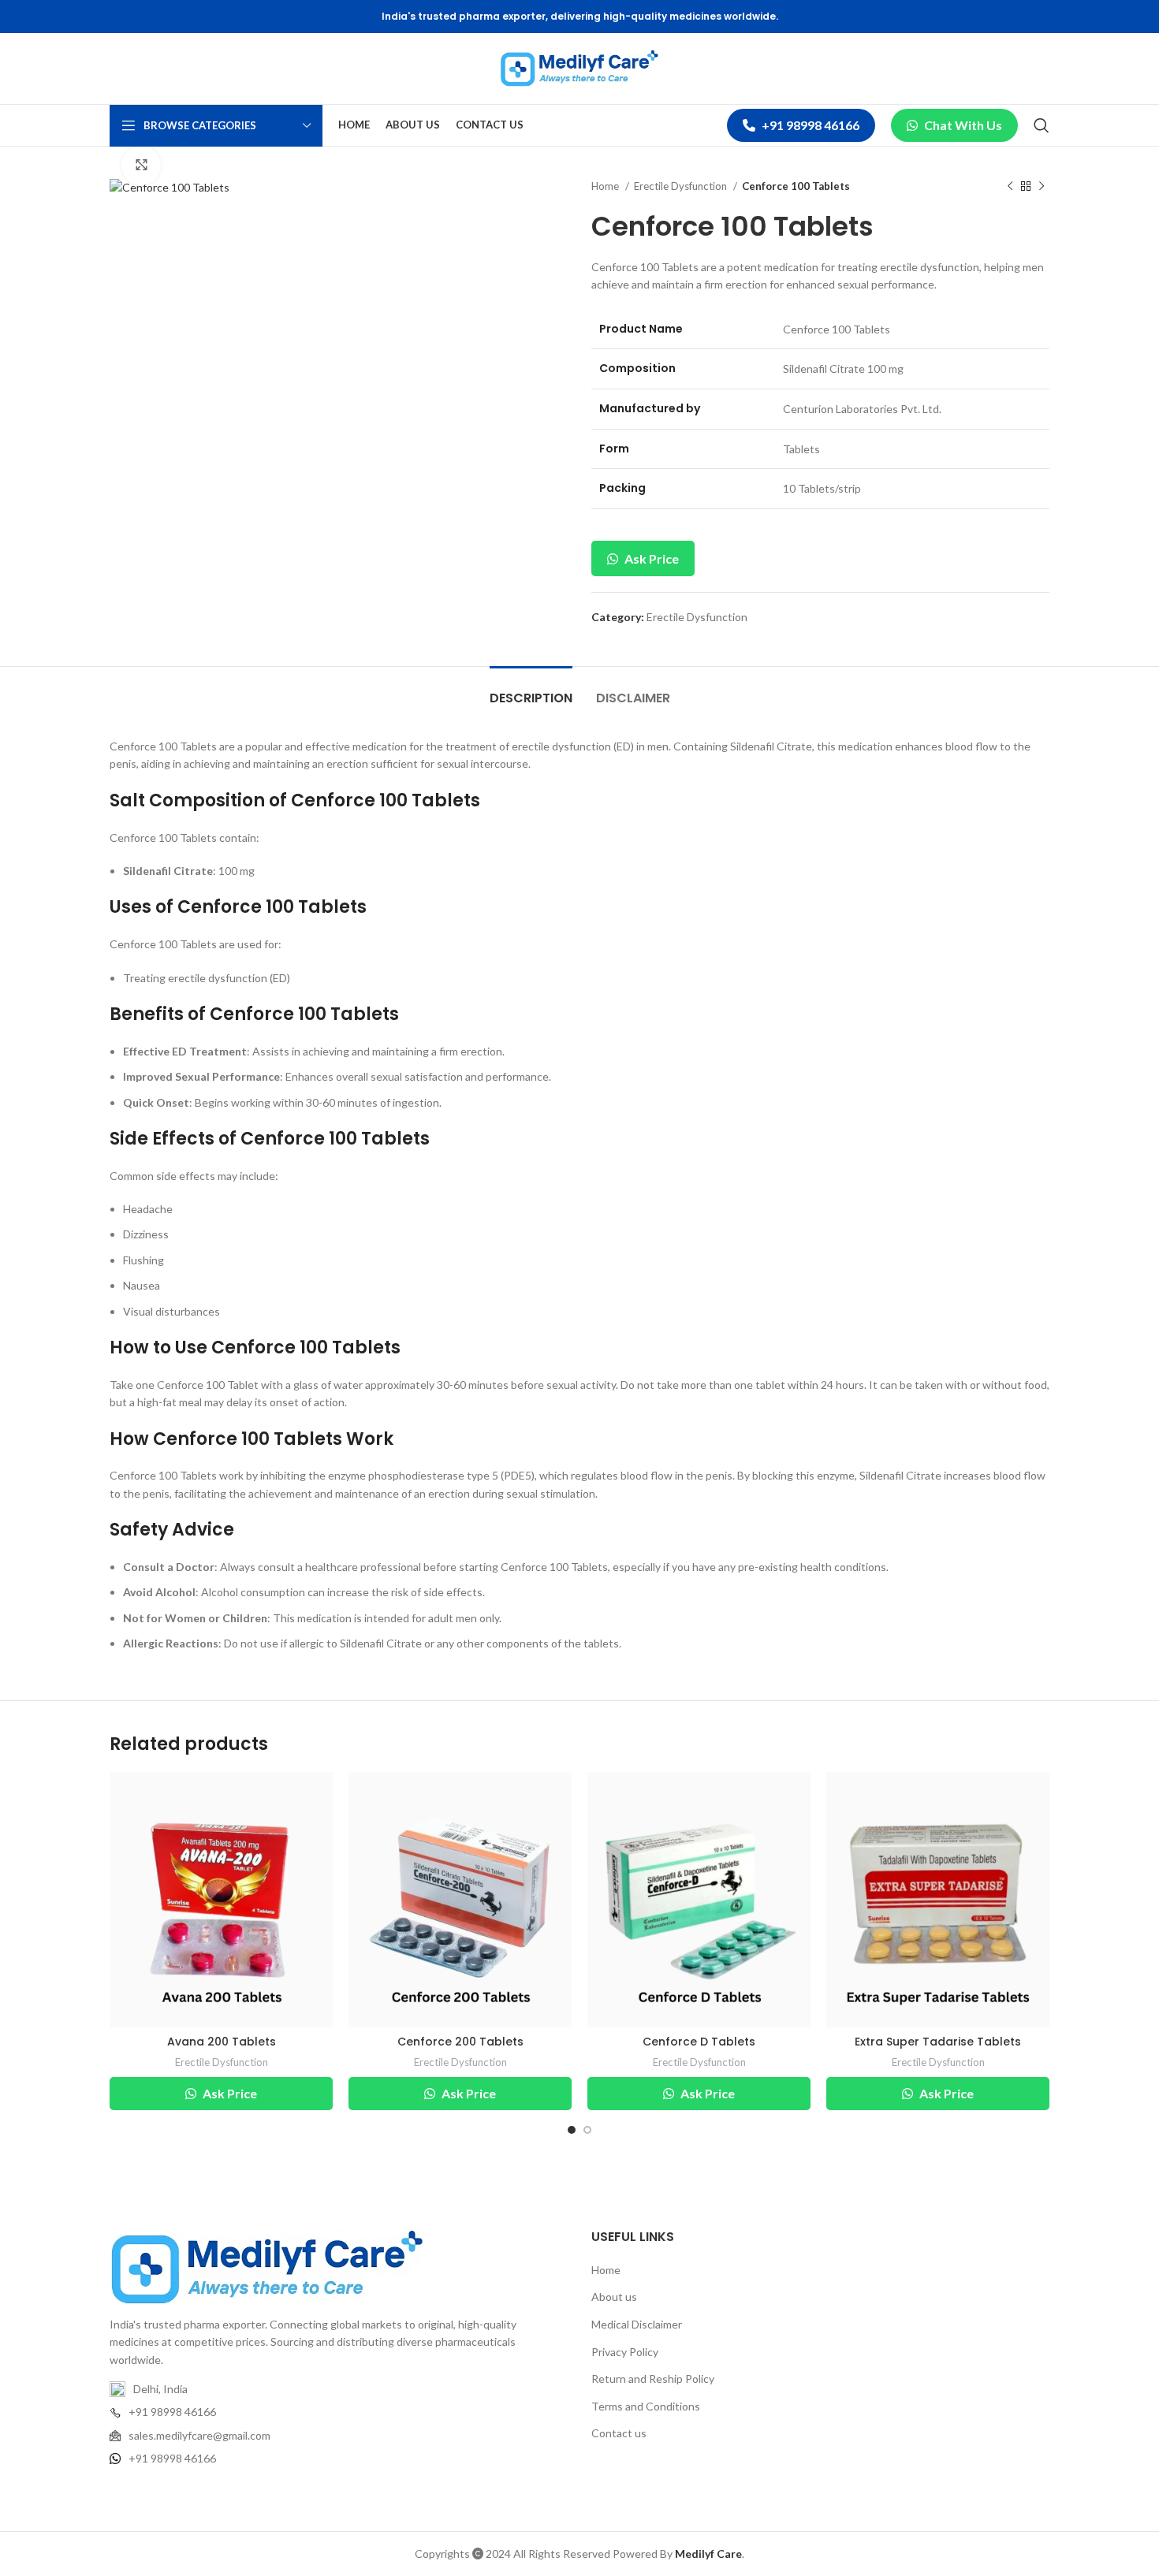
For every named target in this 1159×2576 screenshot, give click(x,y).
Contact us (619, 2433)
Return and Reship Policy (653, 2379)
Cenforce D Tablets (699, 2042)
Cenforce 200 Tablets (460, 2042)
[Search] (1042, 125)
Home (606, 186)
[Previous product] (1010, 187)
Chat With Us (963, 125)
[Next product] (1042, 187)
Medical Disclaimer (637, 2324)
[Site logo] (579, 67)
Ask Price (650, 558)
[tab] (531, 690)
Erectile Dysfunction (682, 186)
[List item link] (339, 2412)
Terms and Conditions (646, 2406)
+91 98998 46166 (811, 125)
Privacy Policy (625, 2352)
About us (614, 2297)
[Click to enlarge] (141, 166)
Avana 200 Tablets (222, 2042)
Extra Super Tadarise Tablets (938, 2042)
